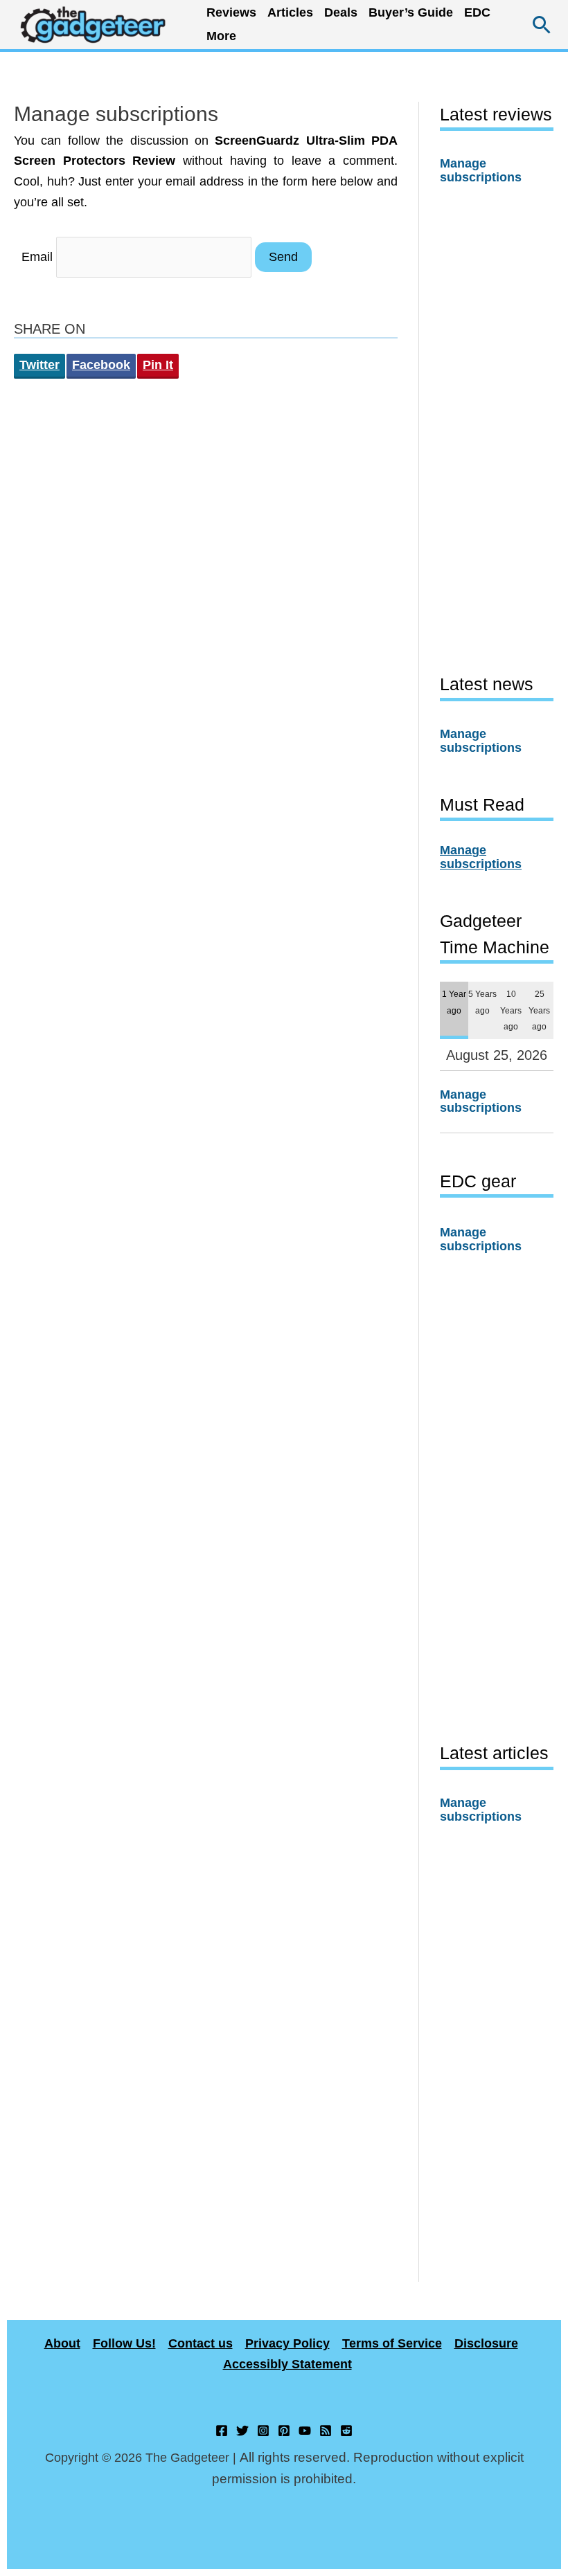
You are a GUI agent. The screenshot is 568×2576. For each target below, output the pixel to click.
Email (37, 257)
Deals (341, 12)
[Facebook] (222, 2431)
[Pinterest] (284, 2431)
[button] (542, 25)
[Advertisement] (497, 429)
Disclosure (486, 2343)
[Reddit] (346, 2431)
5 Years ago (482, 1002)
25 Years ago (539, 1010)
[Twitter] (242, 2431)
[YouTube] (305, 2431)
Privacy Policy (287, 2343)
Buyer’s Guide (411, 12)
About (62, 2343)
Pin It (158, 365)
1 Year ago (454, 1002)
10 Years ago (511, 1010)
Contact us (201, 2343)
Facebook (101, 365)
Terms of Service (392, 2343)
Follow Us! (124, 2343)
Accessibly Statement (287, 2364)
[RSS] (326, 2431)
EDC (477, 12)
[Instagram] (263, 2431)
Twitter (39, 365)
